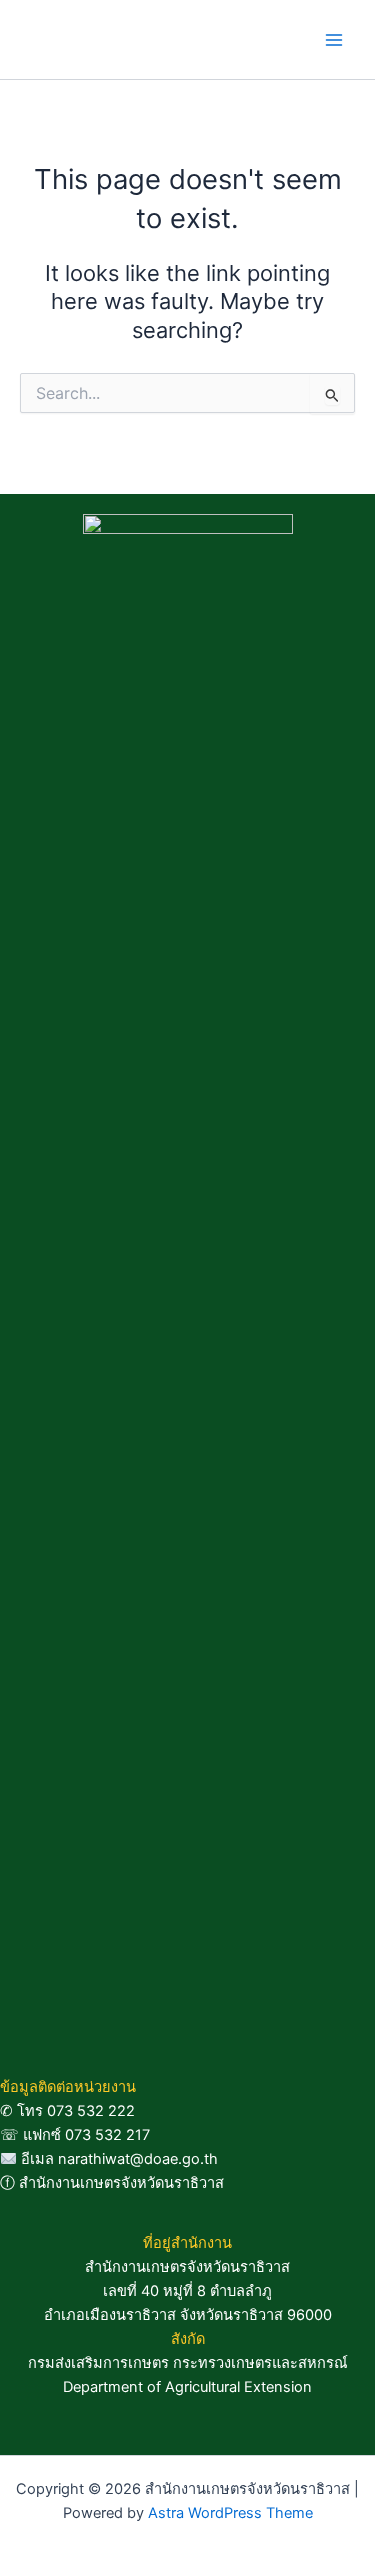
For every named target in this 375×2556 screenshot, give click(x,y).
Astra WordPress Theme (230, 2513)
